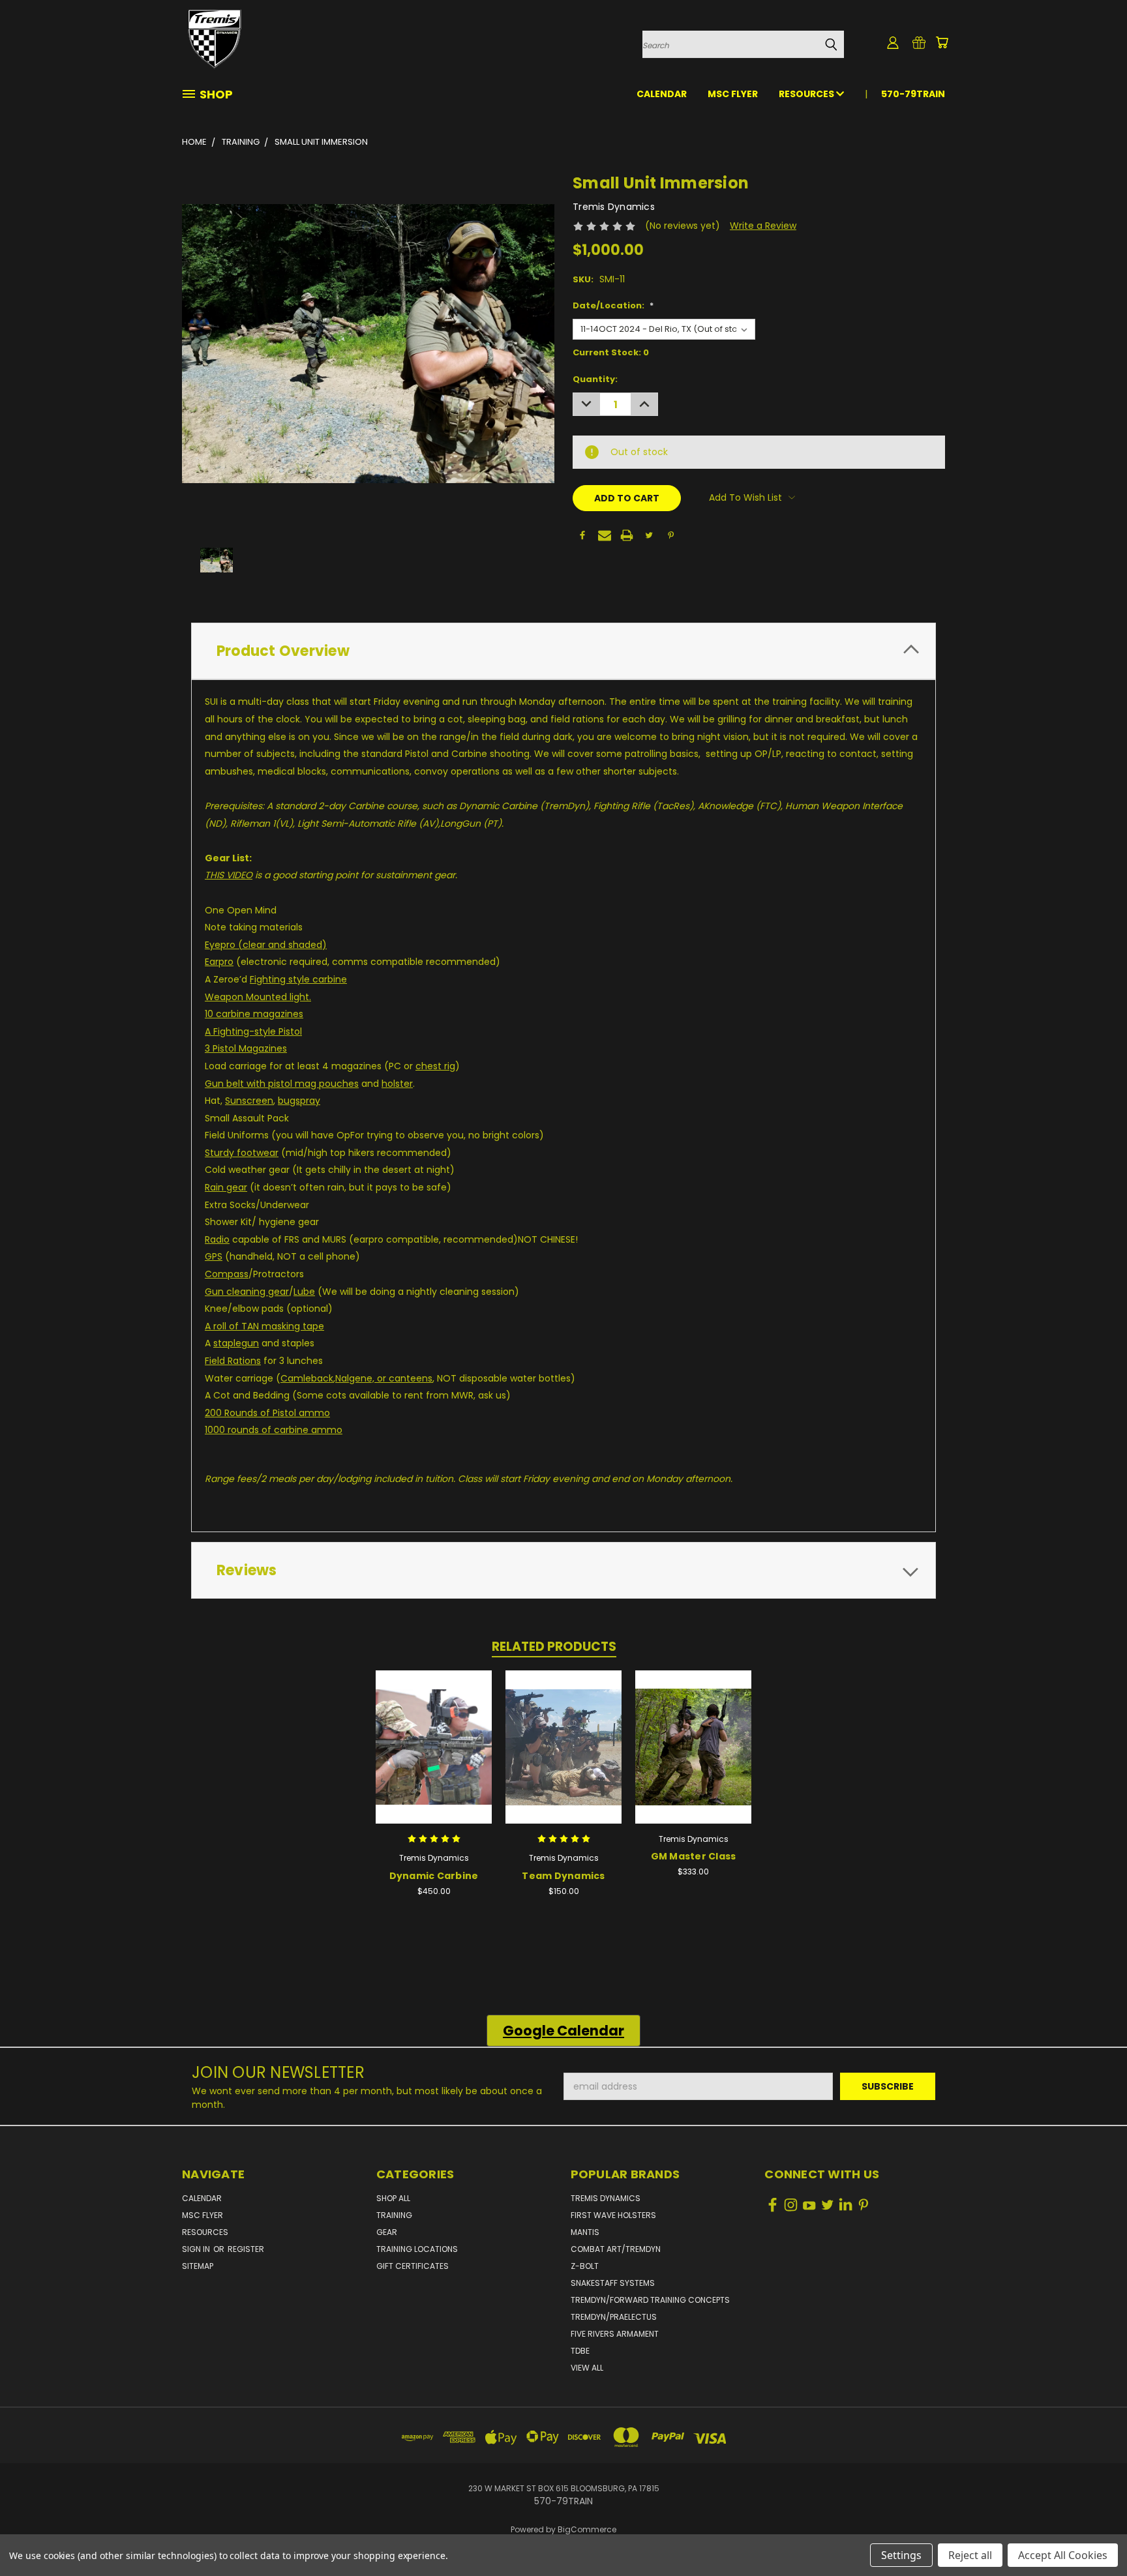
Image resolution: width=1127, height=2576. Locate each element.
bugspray (299, 1101)
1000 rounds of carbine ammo (274, 1430)
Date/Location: (613, 305)
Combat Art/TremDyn (616, 2249)
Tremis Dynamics (606, 2198)
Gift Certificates (413, 2266)
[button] (563, 2031)
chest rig (435, 1066)
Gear (387, 2232)
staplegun (236, 1343)
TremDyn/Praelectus (614, 2317)
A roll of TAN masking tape (264, 1326)
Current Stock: (611, 352)
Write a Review (763, 226)
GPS (214, 1256)
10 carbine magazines (254, 1014)
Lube (304, 1292)
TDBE (580, 2351)
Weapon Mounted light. (258, 997)
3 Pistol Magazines (246, 1048)
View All (587, 2368)
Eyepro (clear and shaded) (266, 945)
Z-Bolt (585, 2266)
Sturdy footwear (242, 1153)
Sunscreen (249, 1101)
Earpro (219, 962)
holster (397, 1084)
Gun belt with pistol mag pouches (282, 1084)
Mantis (585, 2232)
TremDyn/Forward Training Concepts (650, 2300)
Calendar (662, 94)
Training (394, 2215)
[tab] (563, 651)
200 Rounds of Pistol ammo (267, 1413)
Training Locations (417, 2249)
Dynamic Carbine (434, 1876)
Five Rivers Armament (615, 2334)
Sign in (197, 2249)
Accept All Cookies (1063, 2555)
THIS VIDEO (229, 875)
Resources (807, 94)
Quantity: (595, 379)
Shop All (393, 2198)
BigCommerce (587, 2529)
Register (246, 2249)
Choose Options (694, 1757)
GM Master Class (694, 1856)
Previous (1093, 2535)
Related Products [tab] (554, 1647)
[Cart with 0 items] (942, 42)
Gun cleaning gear (247, 1292)
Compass (227, 1274)
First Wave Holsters (613, 2215)
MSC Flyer (733, 94)
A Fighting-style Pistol (253, 1031)
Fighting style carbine (298, 979)
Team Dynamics (563, 1876)
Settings (901, 2555)
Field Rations (233, 1361)
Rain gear (226, 1187)
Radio (217, 1239)
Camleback (307, 1378)
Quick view (434, 1745)
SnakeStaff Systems (613, 2283)
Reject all (970, 2555)
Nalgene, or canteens (384, 1378)
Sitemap (198, 2266)
